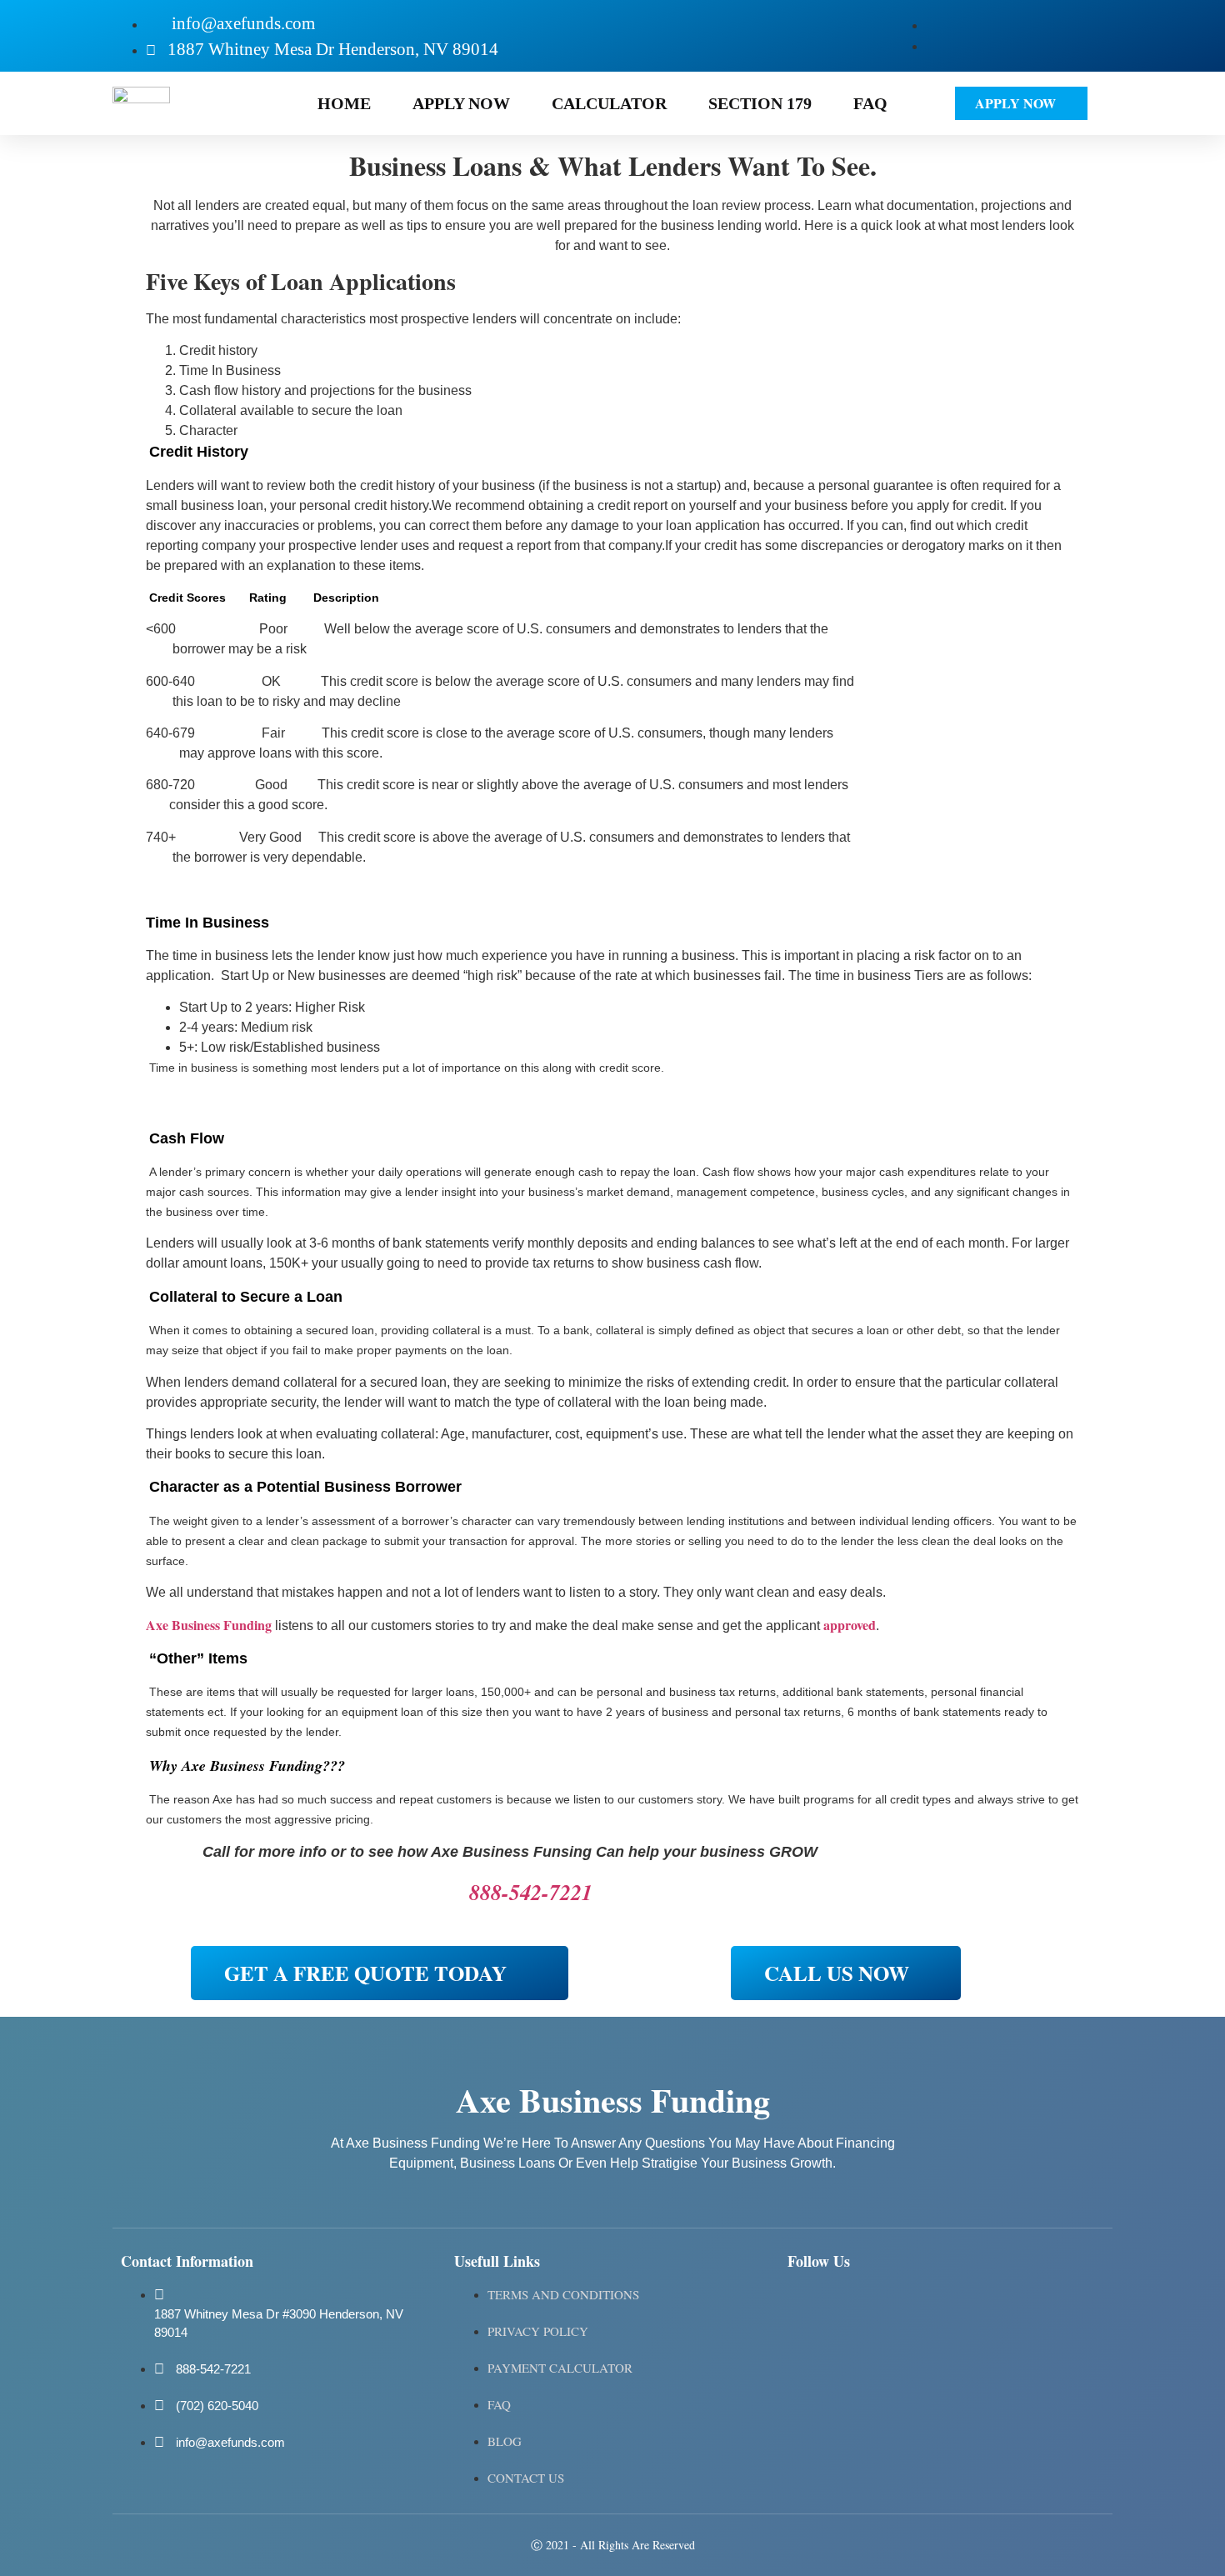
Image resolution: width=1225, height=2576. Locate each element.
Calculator (609, 103)
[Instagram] (857, 2306)
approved (850, 1625)
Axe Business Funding (209, 1625)
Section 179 (760, 103)
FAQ (870, 103)
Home (344, 103)
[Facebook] (808, 2306)
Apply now (461, 103)
